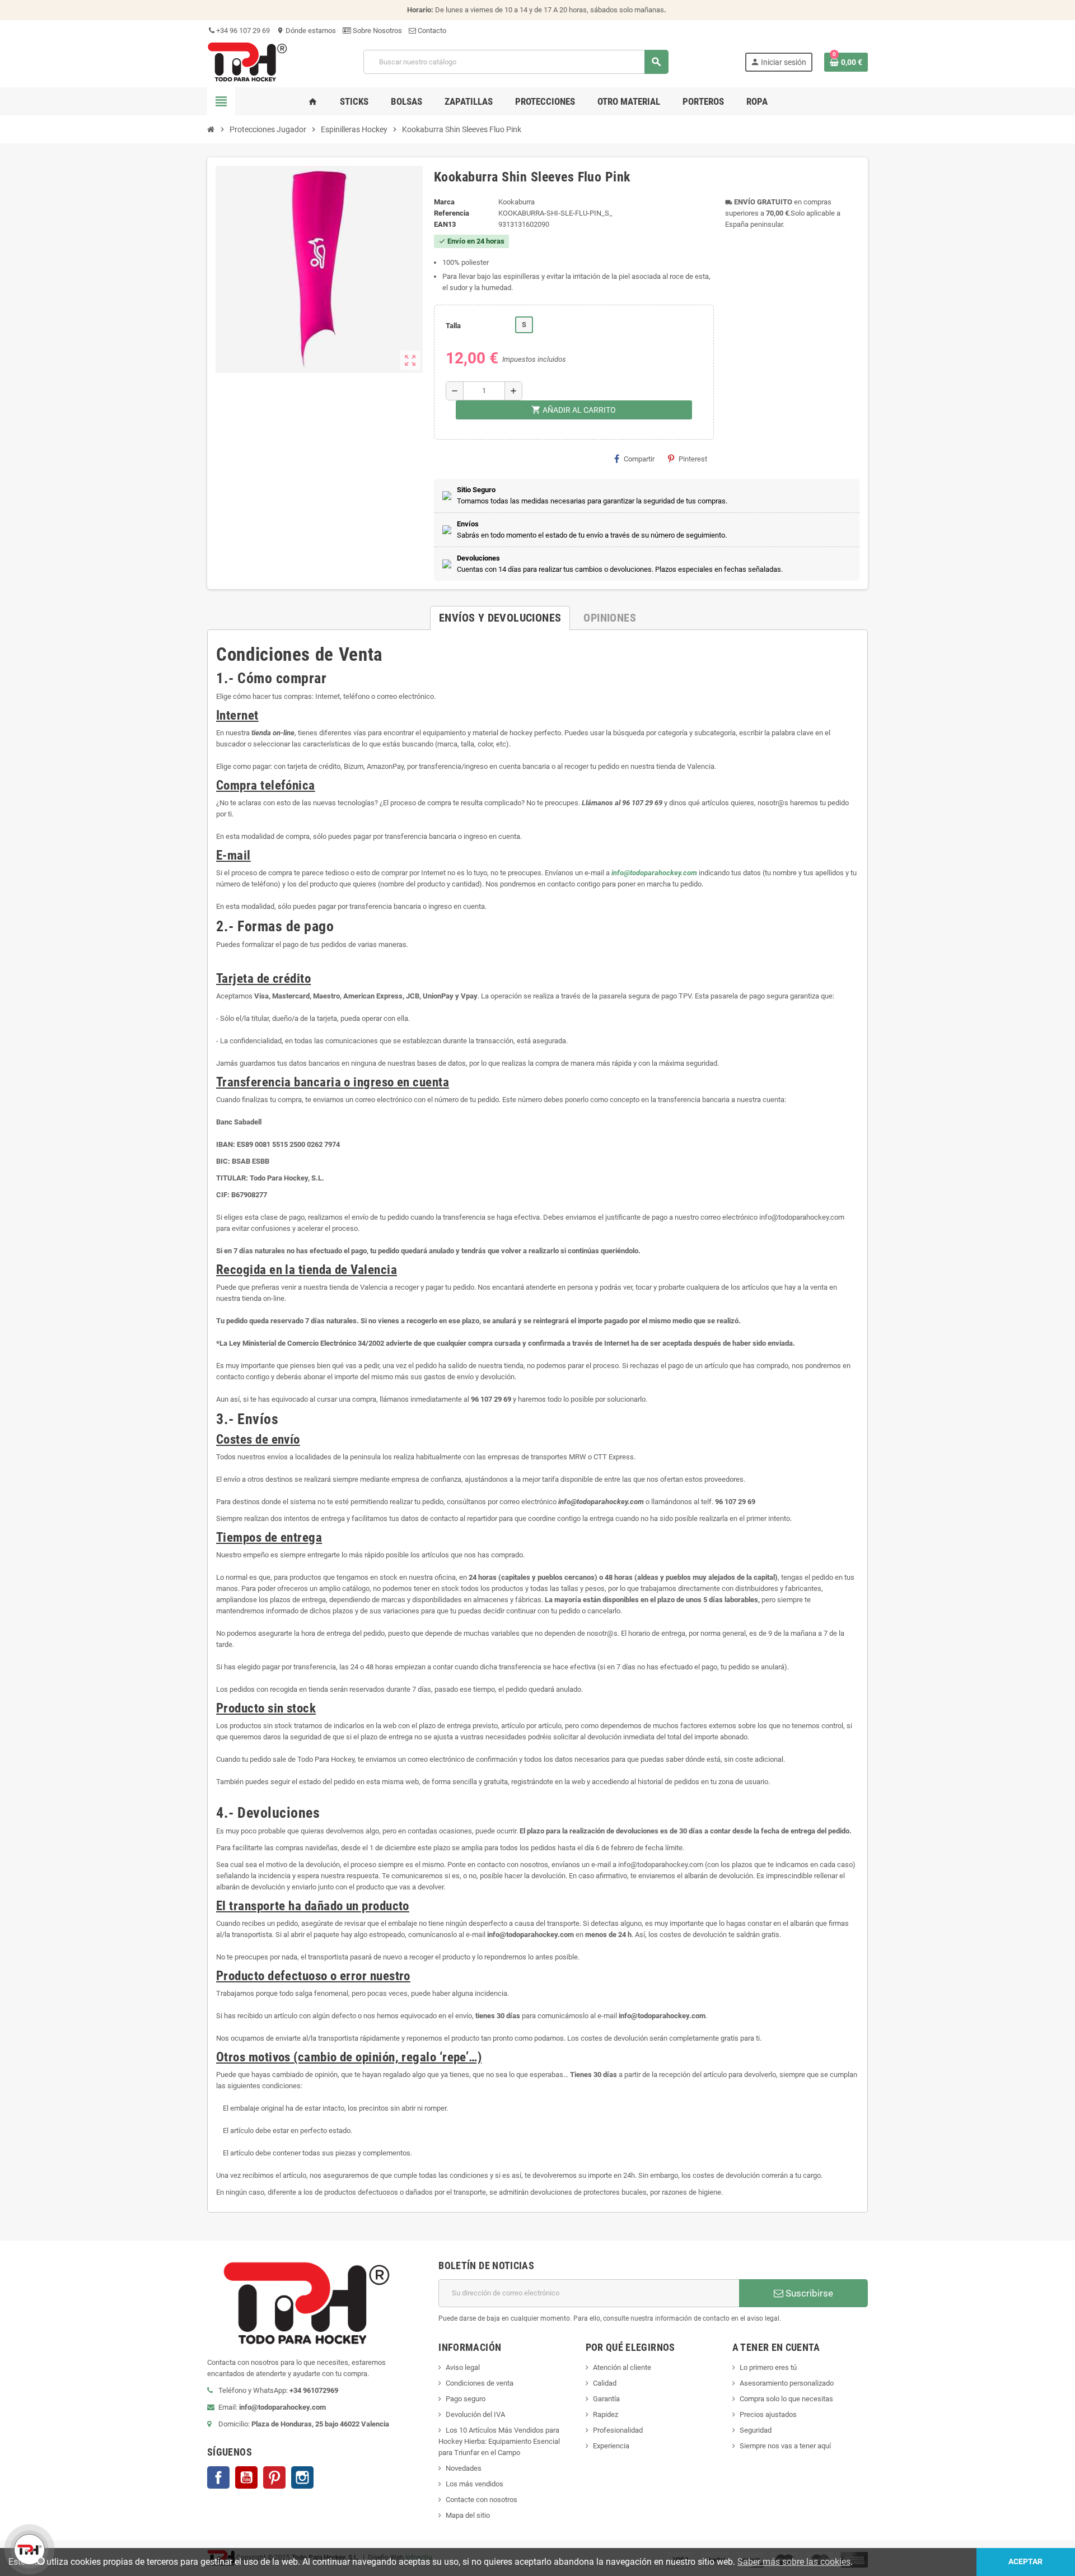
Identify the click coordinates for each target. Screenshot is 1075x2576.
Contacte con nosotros (482, 2500)
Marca (444, 202)
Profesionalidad (618, 2430)
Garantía (606, 2399)
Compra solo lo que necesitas (786, 2399)
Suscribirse (808, 2293)
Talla (453, 326)
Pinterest (693, 459)
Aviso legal (463, 2367)
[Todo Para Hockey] (247, 61)
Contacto (431, 31)
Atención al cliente (622, 2367)
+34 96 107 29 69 (242, 31)
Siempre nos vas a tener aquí (785, 2446)
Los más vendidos (475, 2484)
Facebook (218, 2477)
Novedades (464, 2468)
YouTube (246, 2477)
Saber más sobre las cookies (794, 2562)
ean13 (445, 224)
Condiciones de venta (480, 2383)
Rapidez (606, 2414)
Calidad (605, 2383)
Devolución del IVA (475, 2414)
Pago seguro (466, 2399)
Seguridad (756, 2430)
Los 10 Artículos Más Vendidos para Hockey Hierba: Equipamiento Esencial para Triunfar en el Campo (499, 2441)
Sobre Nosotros (377, 31)
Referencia (452, 213)
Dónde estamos (306, 31)
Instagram (302, 2477)
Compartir (639, 459)
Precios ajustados (768, 2414)
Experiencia (611, 2446)
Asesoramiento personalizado (787, 2383)
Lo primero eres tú (768, 2367)
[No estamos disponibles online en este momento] (28, 2548)
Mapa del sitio (468, 2515)
